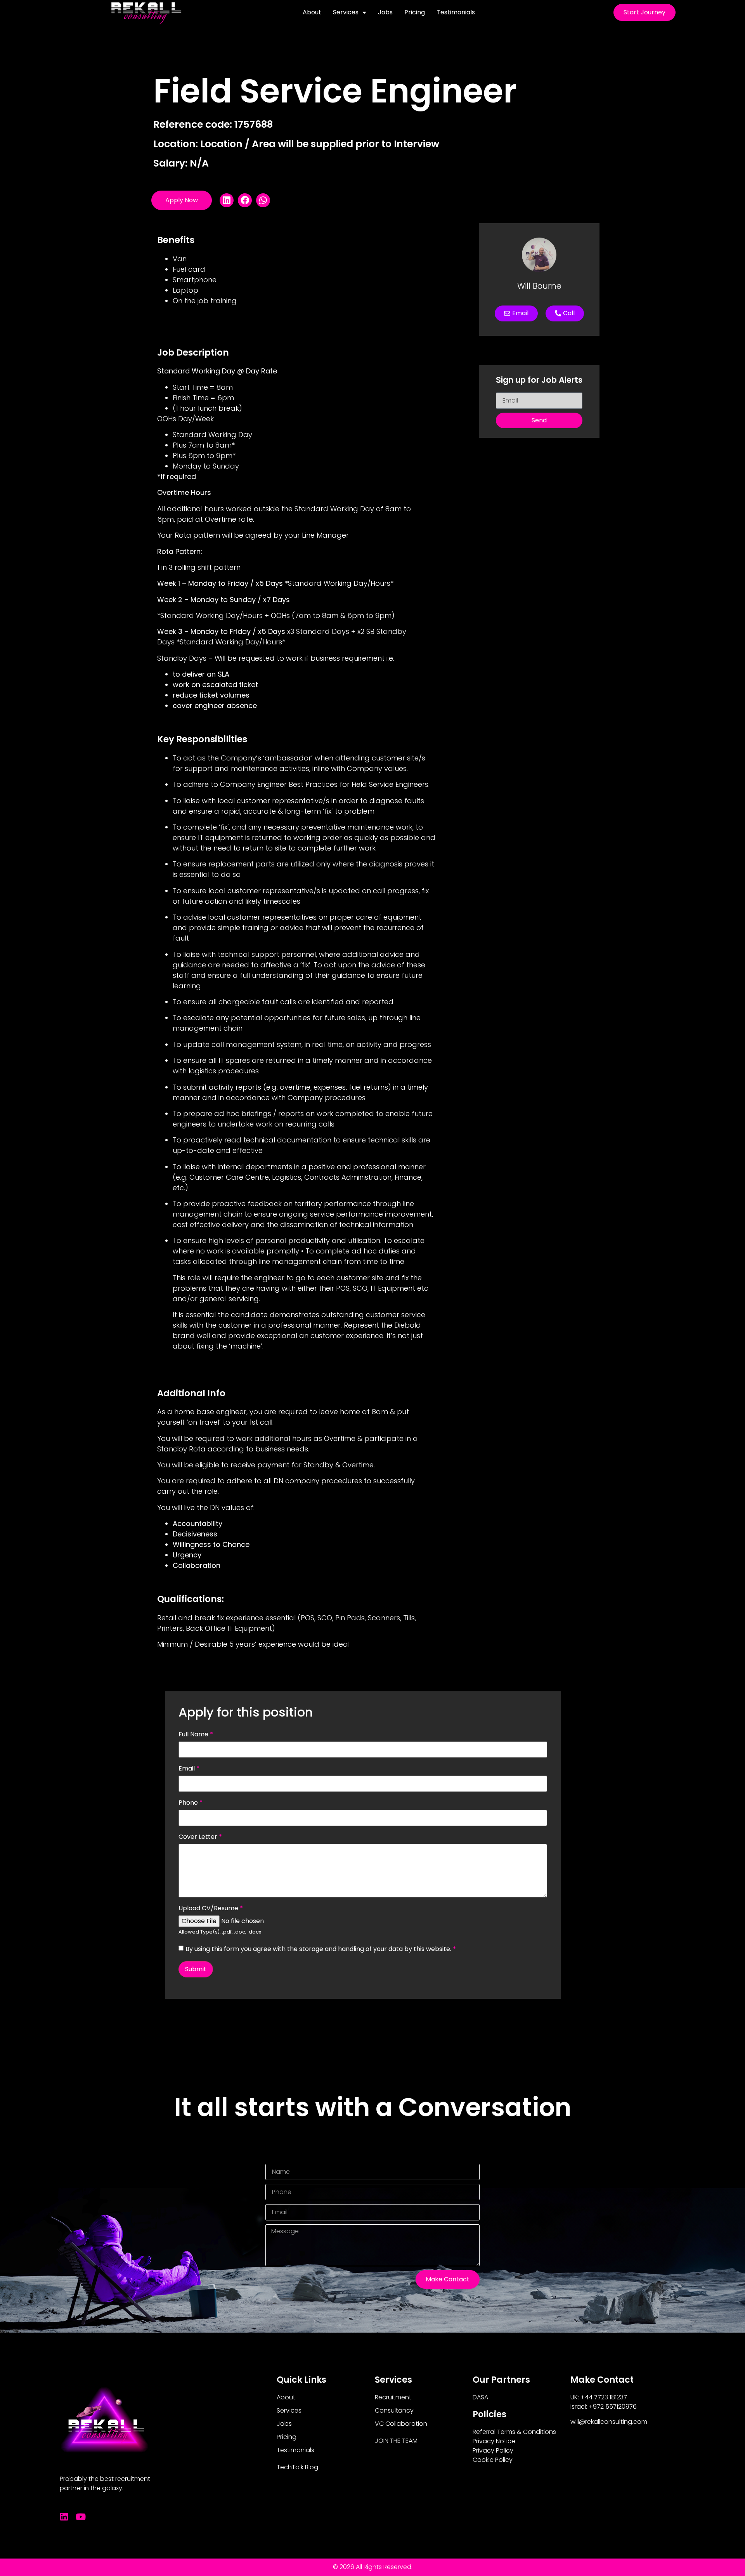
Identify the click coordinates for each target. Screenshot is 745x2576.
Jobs (385, 12)
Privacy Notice (494, 2441)
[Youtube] (81, 2517)
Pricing (415, 12)
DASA (480, 2397)
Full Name (196, 1734)
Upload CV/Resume (211, 1908)
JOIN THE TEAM (396, 2441)
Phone (191, 1803)
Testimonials (456, 12)
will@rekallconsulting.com (609, 2422)
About (312, 12)
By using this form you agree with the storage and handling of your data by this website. (321, 1949)
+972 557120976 (613, 2407)
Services (346, 12)
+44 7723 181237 (604, 2397)
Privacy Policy (493, 2450)
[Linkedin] (64, 2517)
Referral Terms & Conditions (514, 2432)
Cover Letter (200, 1837)
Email (189, 1769)
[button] (227, 200)
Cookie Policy (493, 2460)
